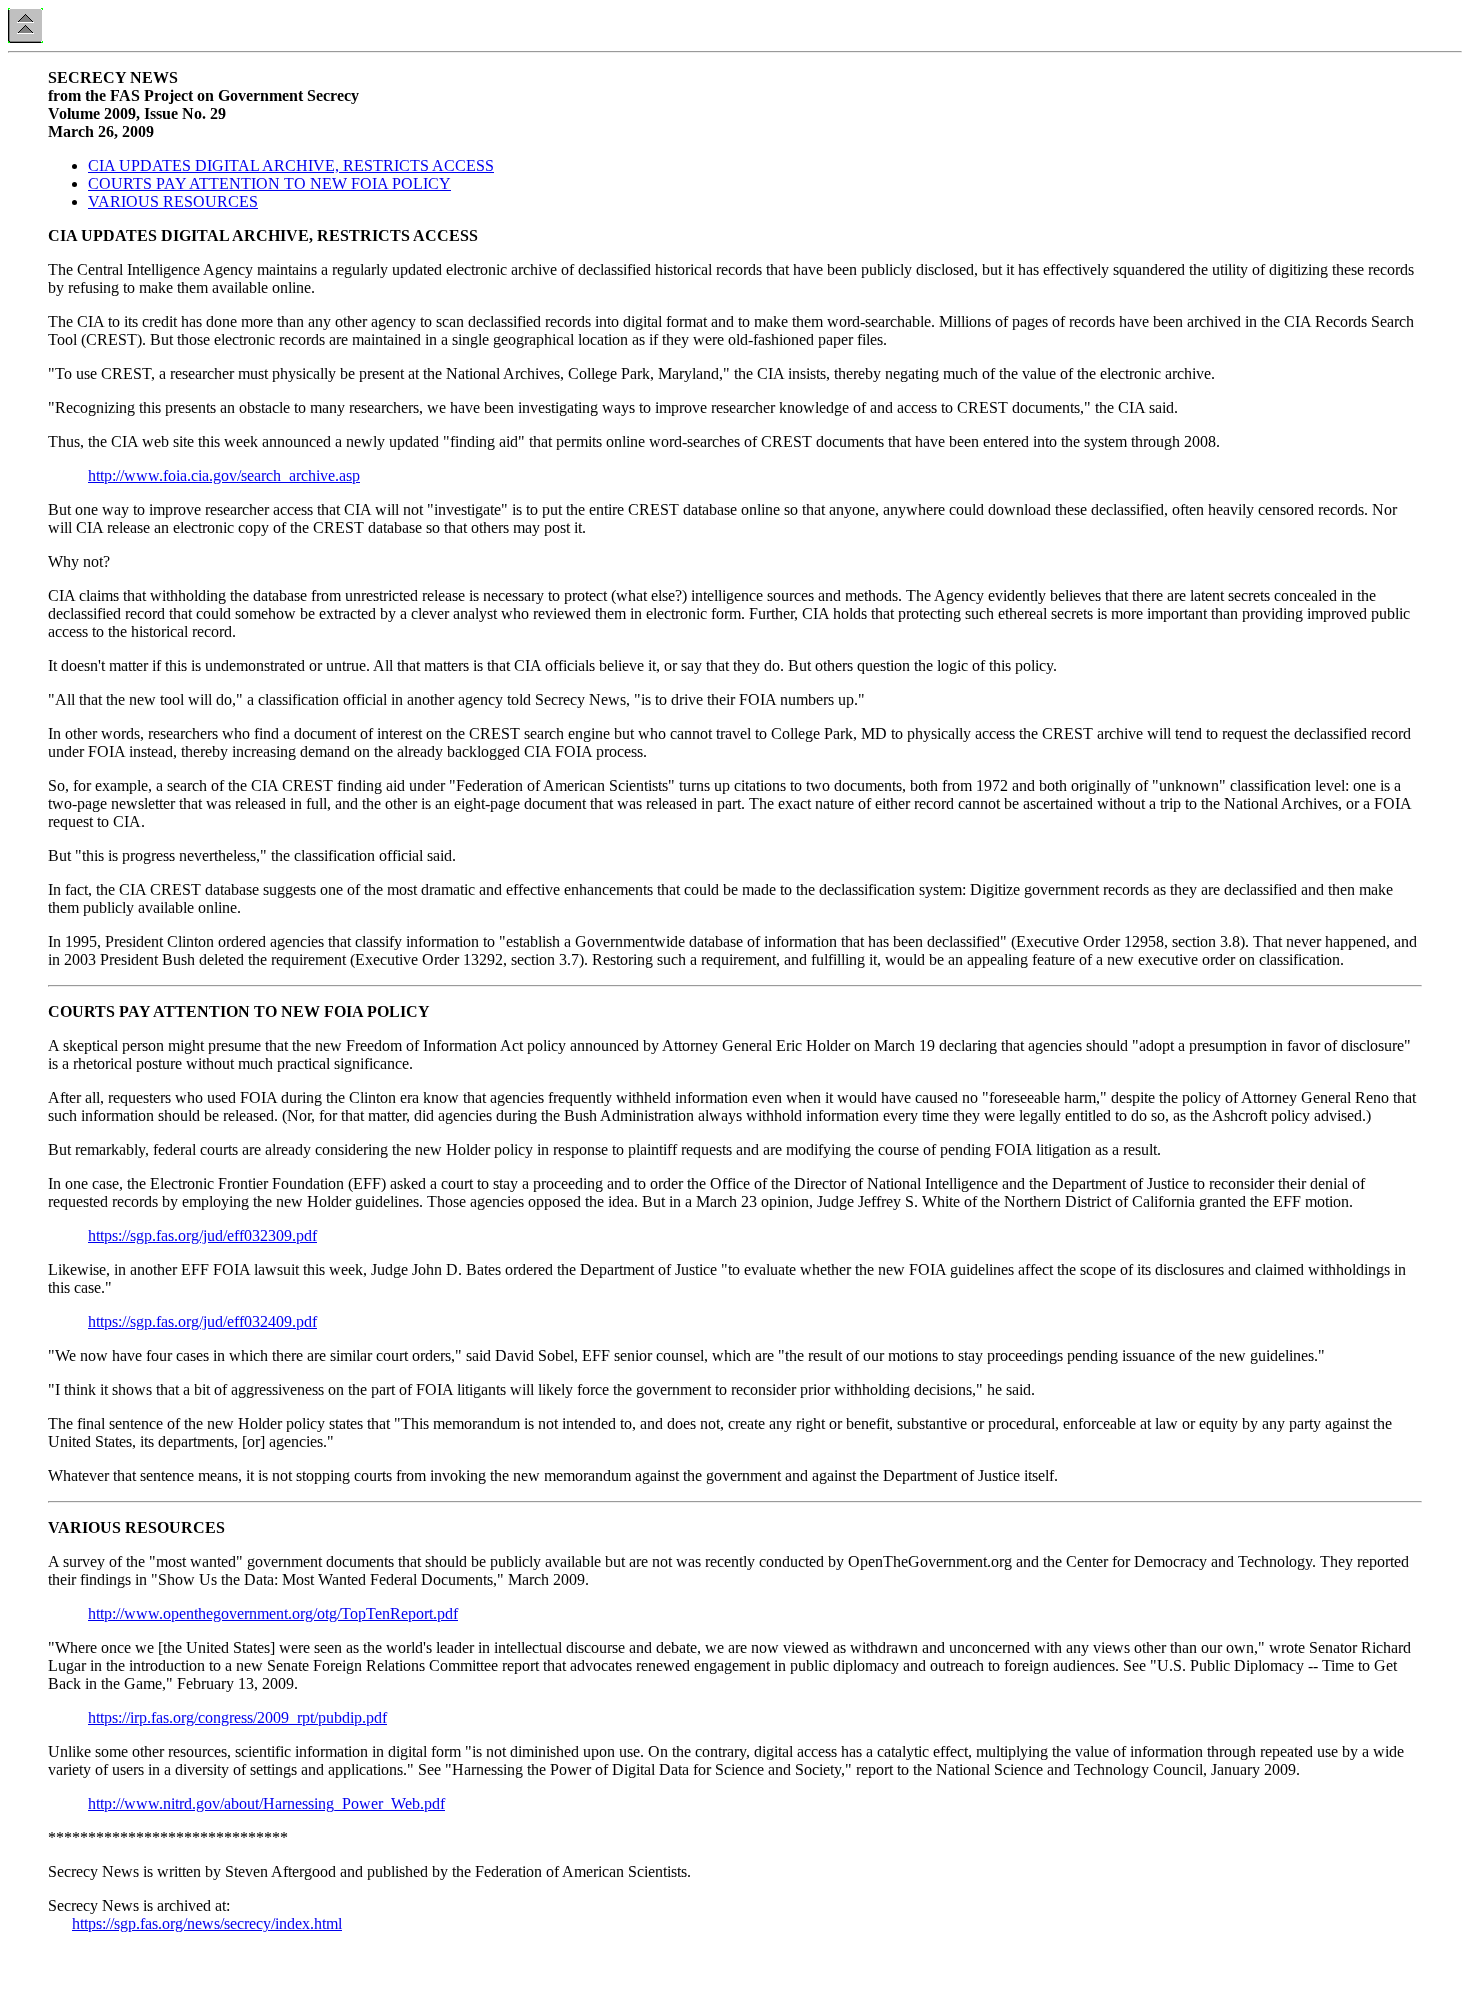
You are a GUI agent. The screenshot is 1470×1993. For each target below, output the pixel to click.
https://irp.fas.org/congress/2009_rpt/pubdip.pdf (237, 1717)
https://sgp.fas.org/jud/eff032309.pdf (202, 1235)
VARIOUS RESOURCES (173, 201)
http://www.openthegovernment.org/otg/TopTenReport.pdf (273, 1613)
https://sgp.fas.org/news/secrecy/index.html (207, 1923)
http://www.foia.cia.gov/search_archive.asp (224, 475)
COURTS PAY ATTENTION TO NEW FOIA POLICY (269, 183)
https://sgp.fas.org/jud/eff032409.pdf (202, 1321)
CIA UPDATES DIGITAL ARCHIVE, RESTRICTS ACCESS (291, 165)
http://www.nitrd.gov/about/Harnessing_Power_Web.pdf (266, 1803)
